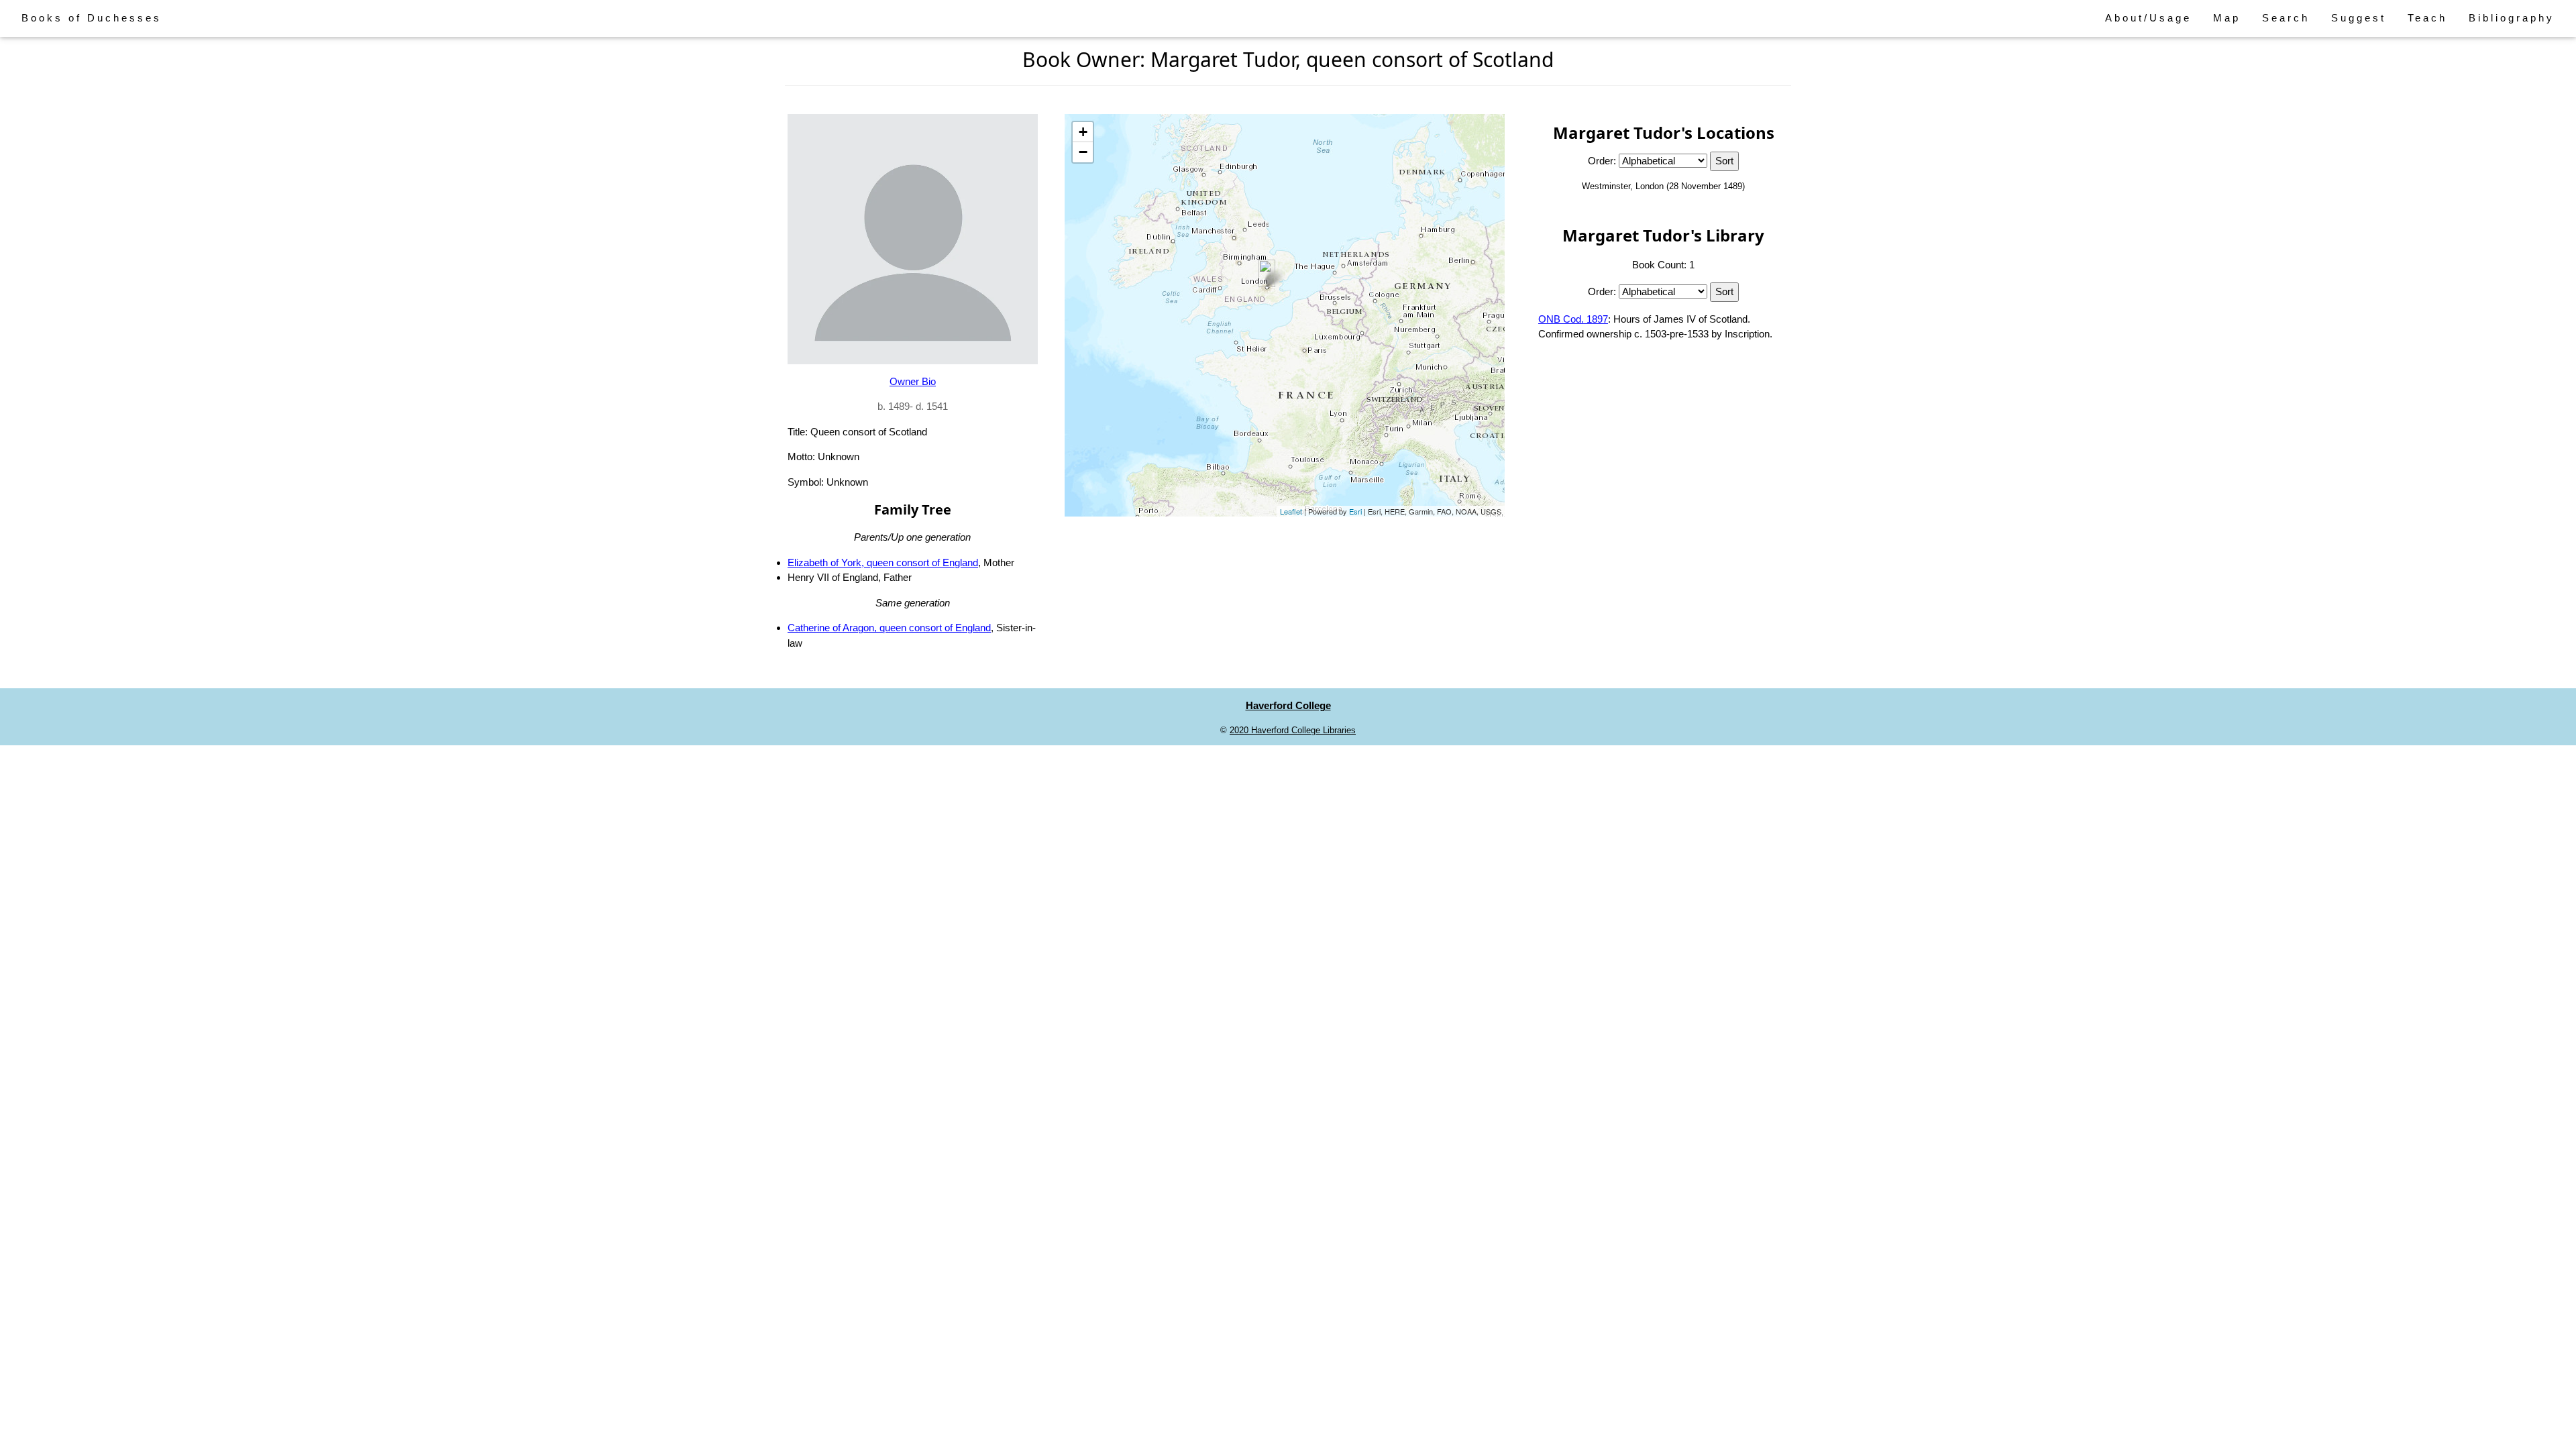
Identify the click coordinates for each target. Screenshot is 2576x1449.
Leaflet (1291, 511)
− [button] (1083, 152)
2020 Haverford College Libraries (1293, 730)
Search (2286, 18)
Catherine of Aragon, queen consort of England (889, 628)
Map (2227, 18)
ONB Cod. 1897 (1573, 319)
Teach (2427, 18)
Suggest (2359, 18)
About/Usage (2148, 18)
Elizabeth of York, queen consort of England (883, 562)
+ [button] (1083, 132)
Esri (1355, 511)
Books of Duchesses (92, 18)
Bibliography (2512, 18)
